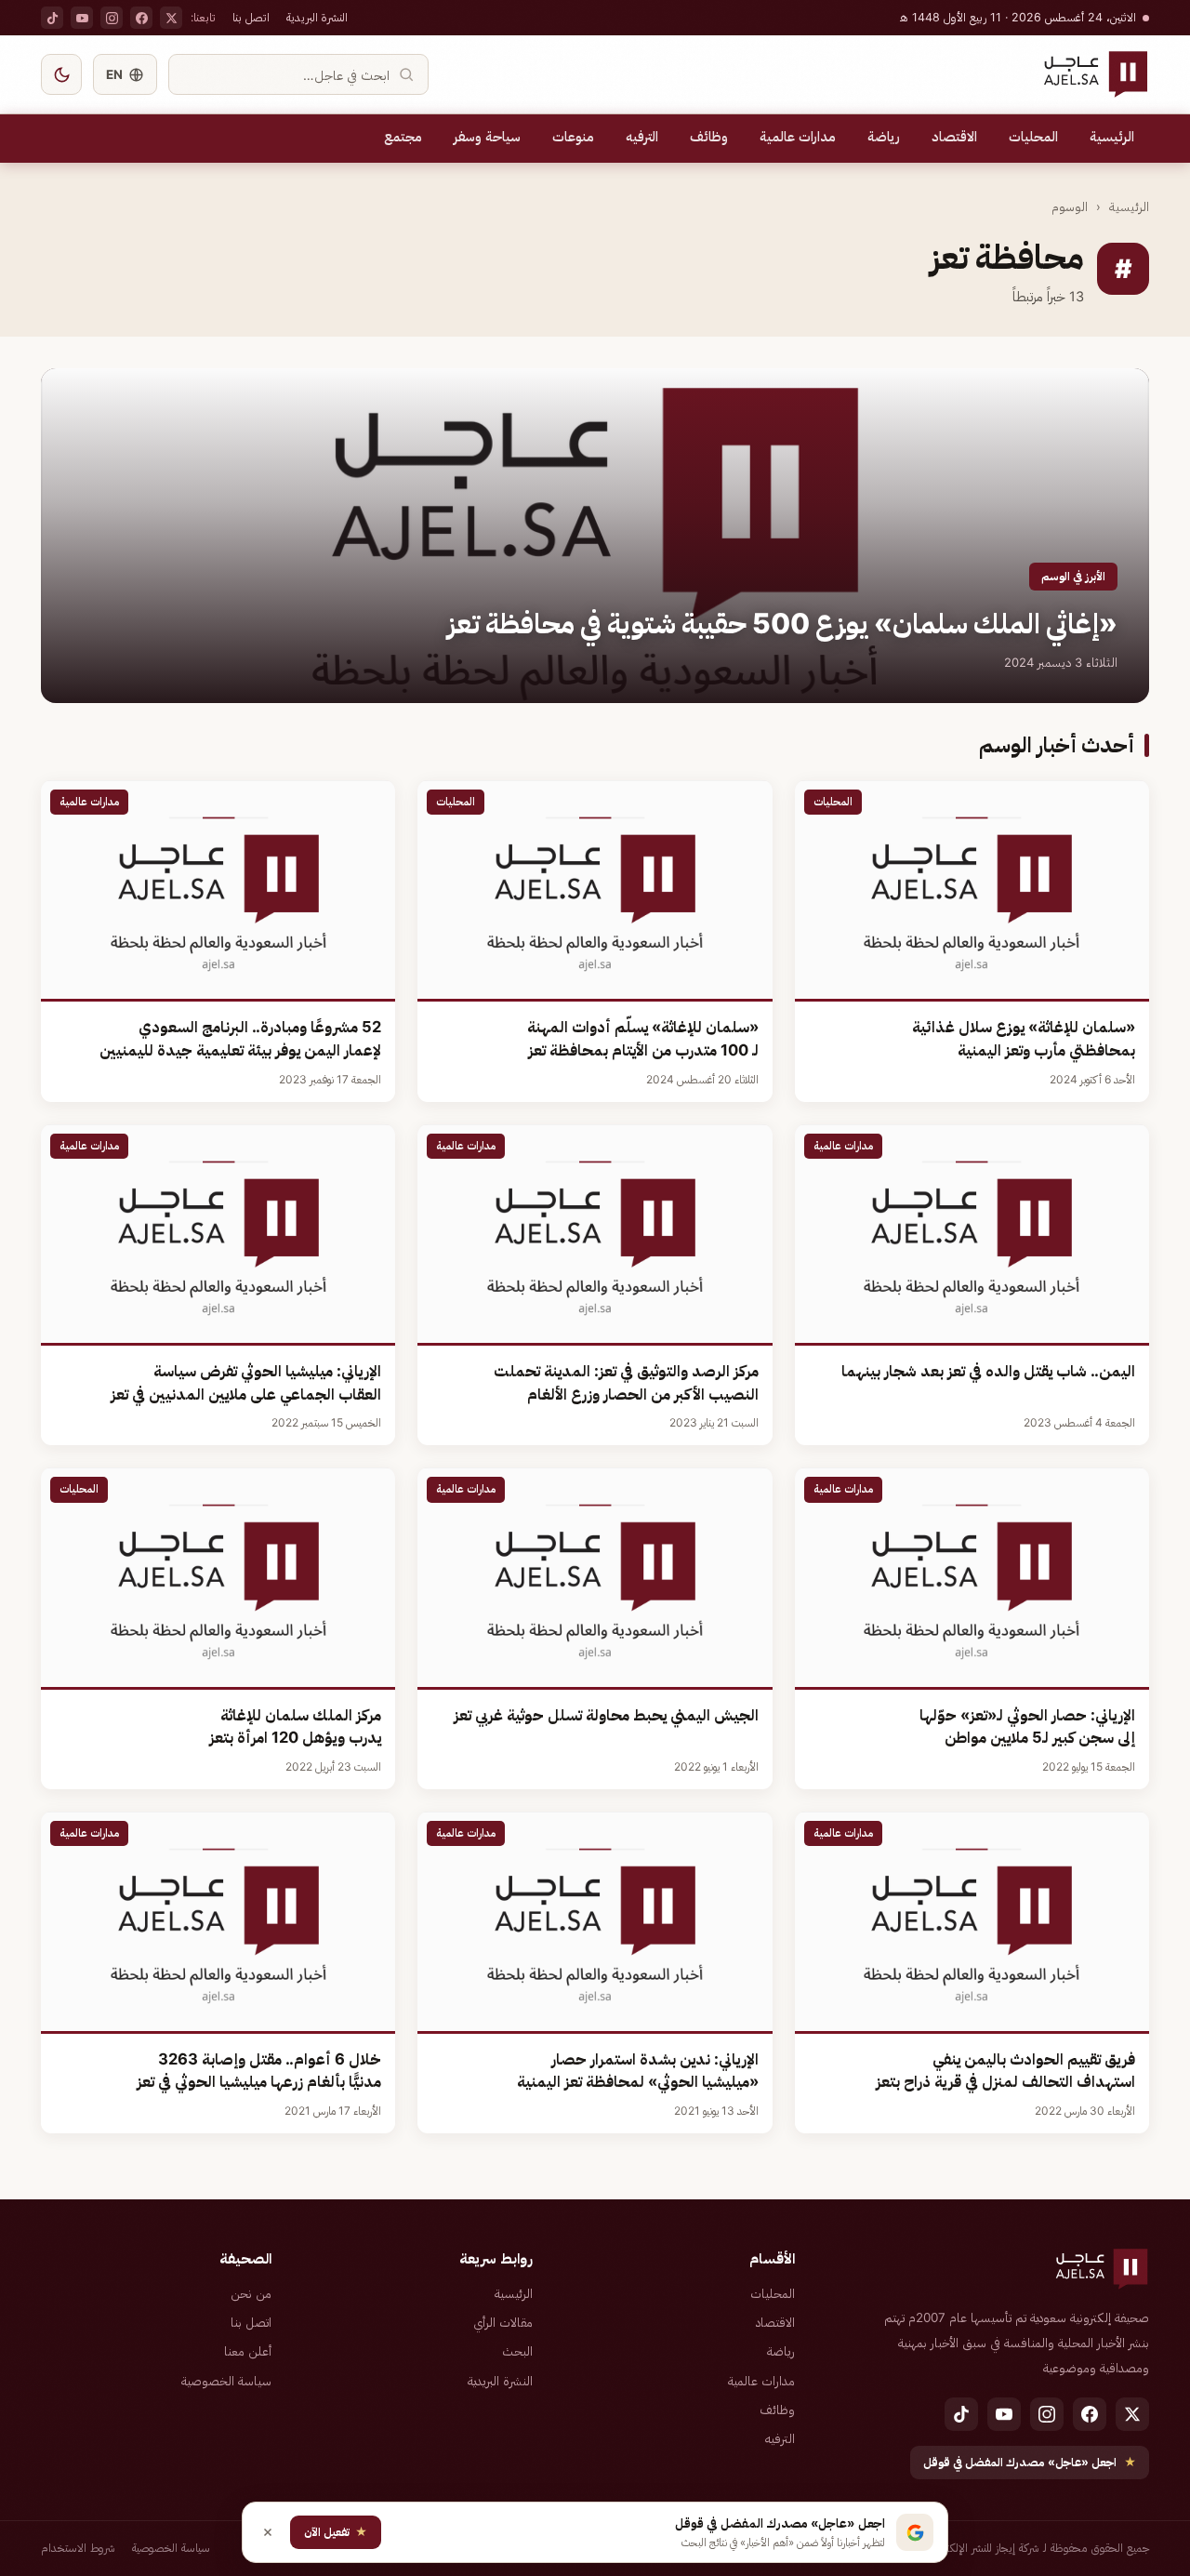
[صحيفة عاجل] (1096, 74)
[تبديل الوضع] (61, 74)
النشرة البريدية (317, 17)
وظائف (709, 137)
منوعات (573, 137)
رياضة (884, 137)
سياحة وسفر (487, 137)
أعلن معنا (248, 2351)
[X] (171, 18)
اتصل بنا (251, 17)
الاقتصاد (954, 137)
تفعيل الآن (336, 2532)
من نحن (251, 2293)
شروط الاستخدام (78, 2548)
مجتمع (403, 137)
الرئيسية (1112, 137)
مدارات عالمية (798, 137)
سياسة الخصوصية (226, 2381)
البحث (517, 2351)
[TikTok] (52, 18)
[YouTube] (82, 18)
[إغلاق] (268, 2532)
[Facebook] (141, 18)
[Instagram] (112, 18)
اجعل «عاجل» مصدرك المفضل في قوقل (1030, 2462)
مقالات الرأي (503, 2322)
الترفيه (642, 137)
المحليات (1033, 137)
